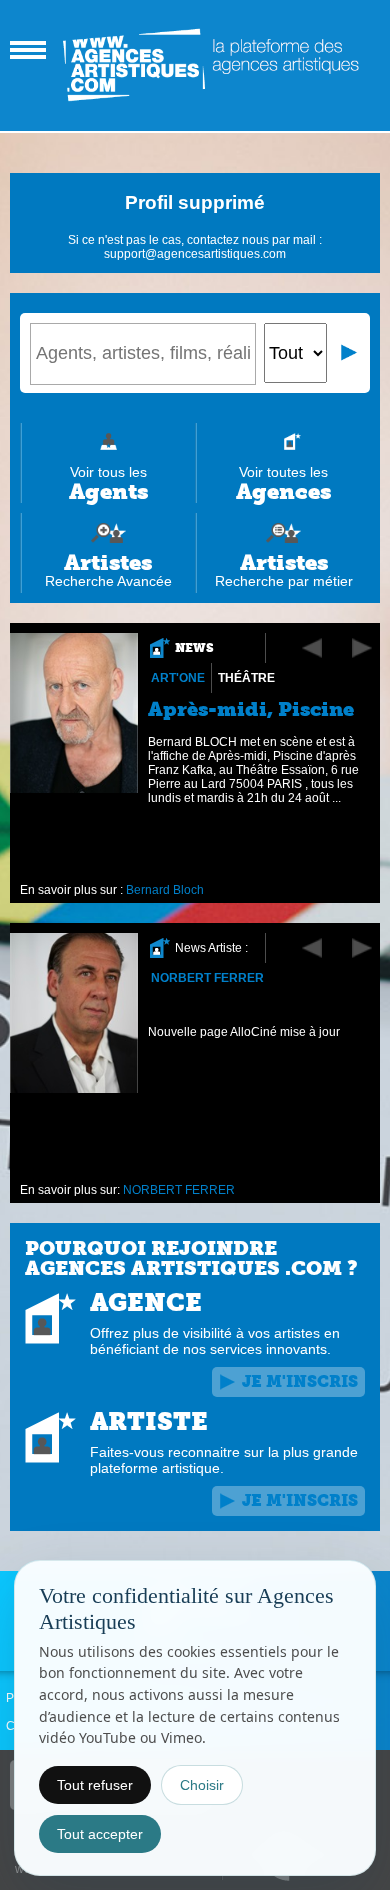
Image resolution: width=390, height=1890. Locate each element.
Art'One (178, 678)
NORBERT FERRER (207, 978)
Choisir (202, 1785)
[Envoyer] (350, 353)
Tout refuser (95, 1785)
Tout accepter (100, 1834)
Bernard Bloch (165, 890)
